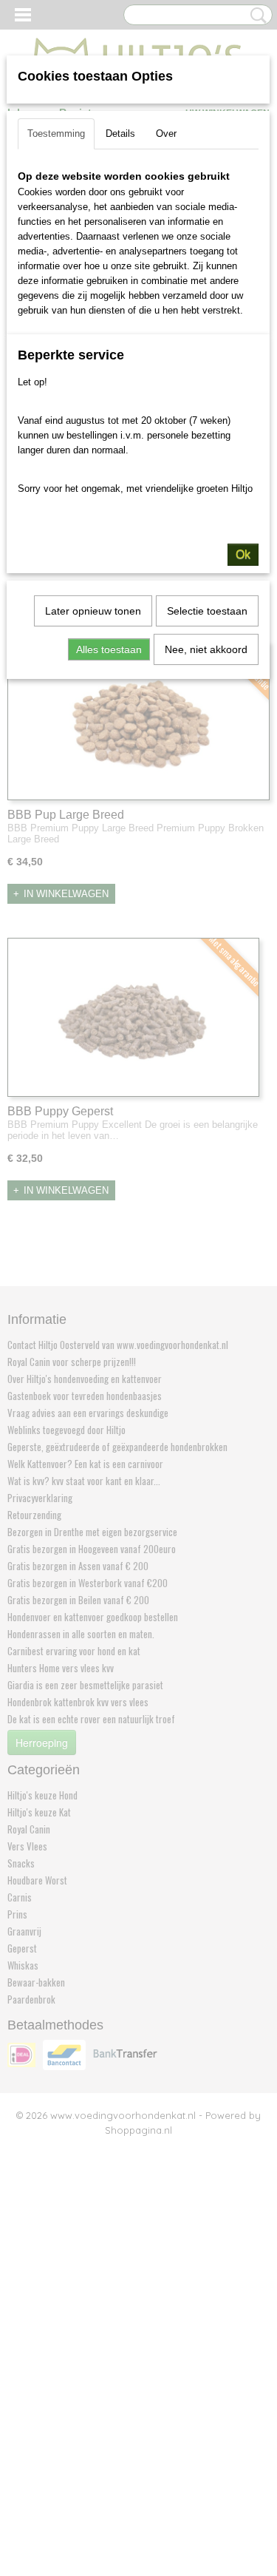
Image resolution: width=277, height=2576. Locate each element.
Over (166, 133)
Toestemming (56, 133)
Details (120, 133)
